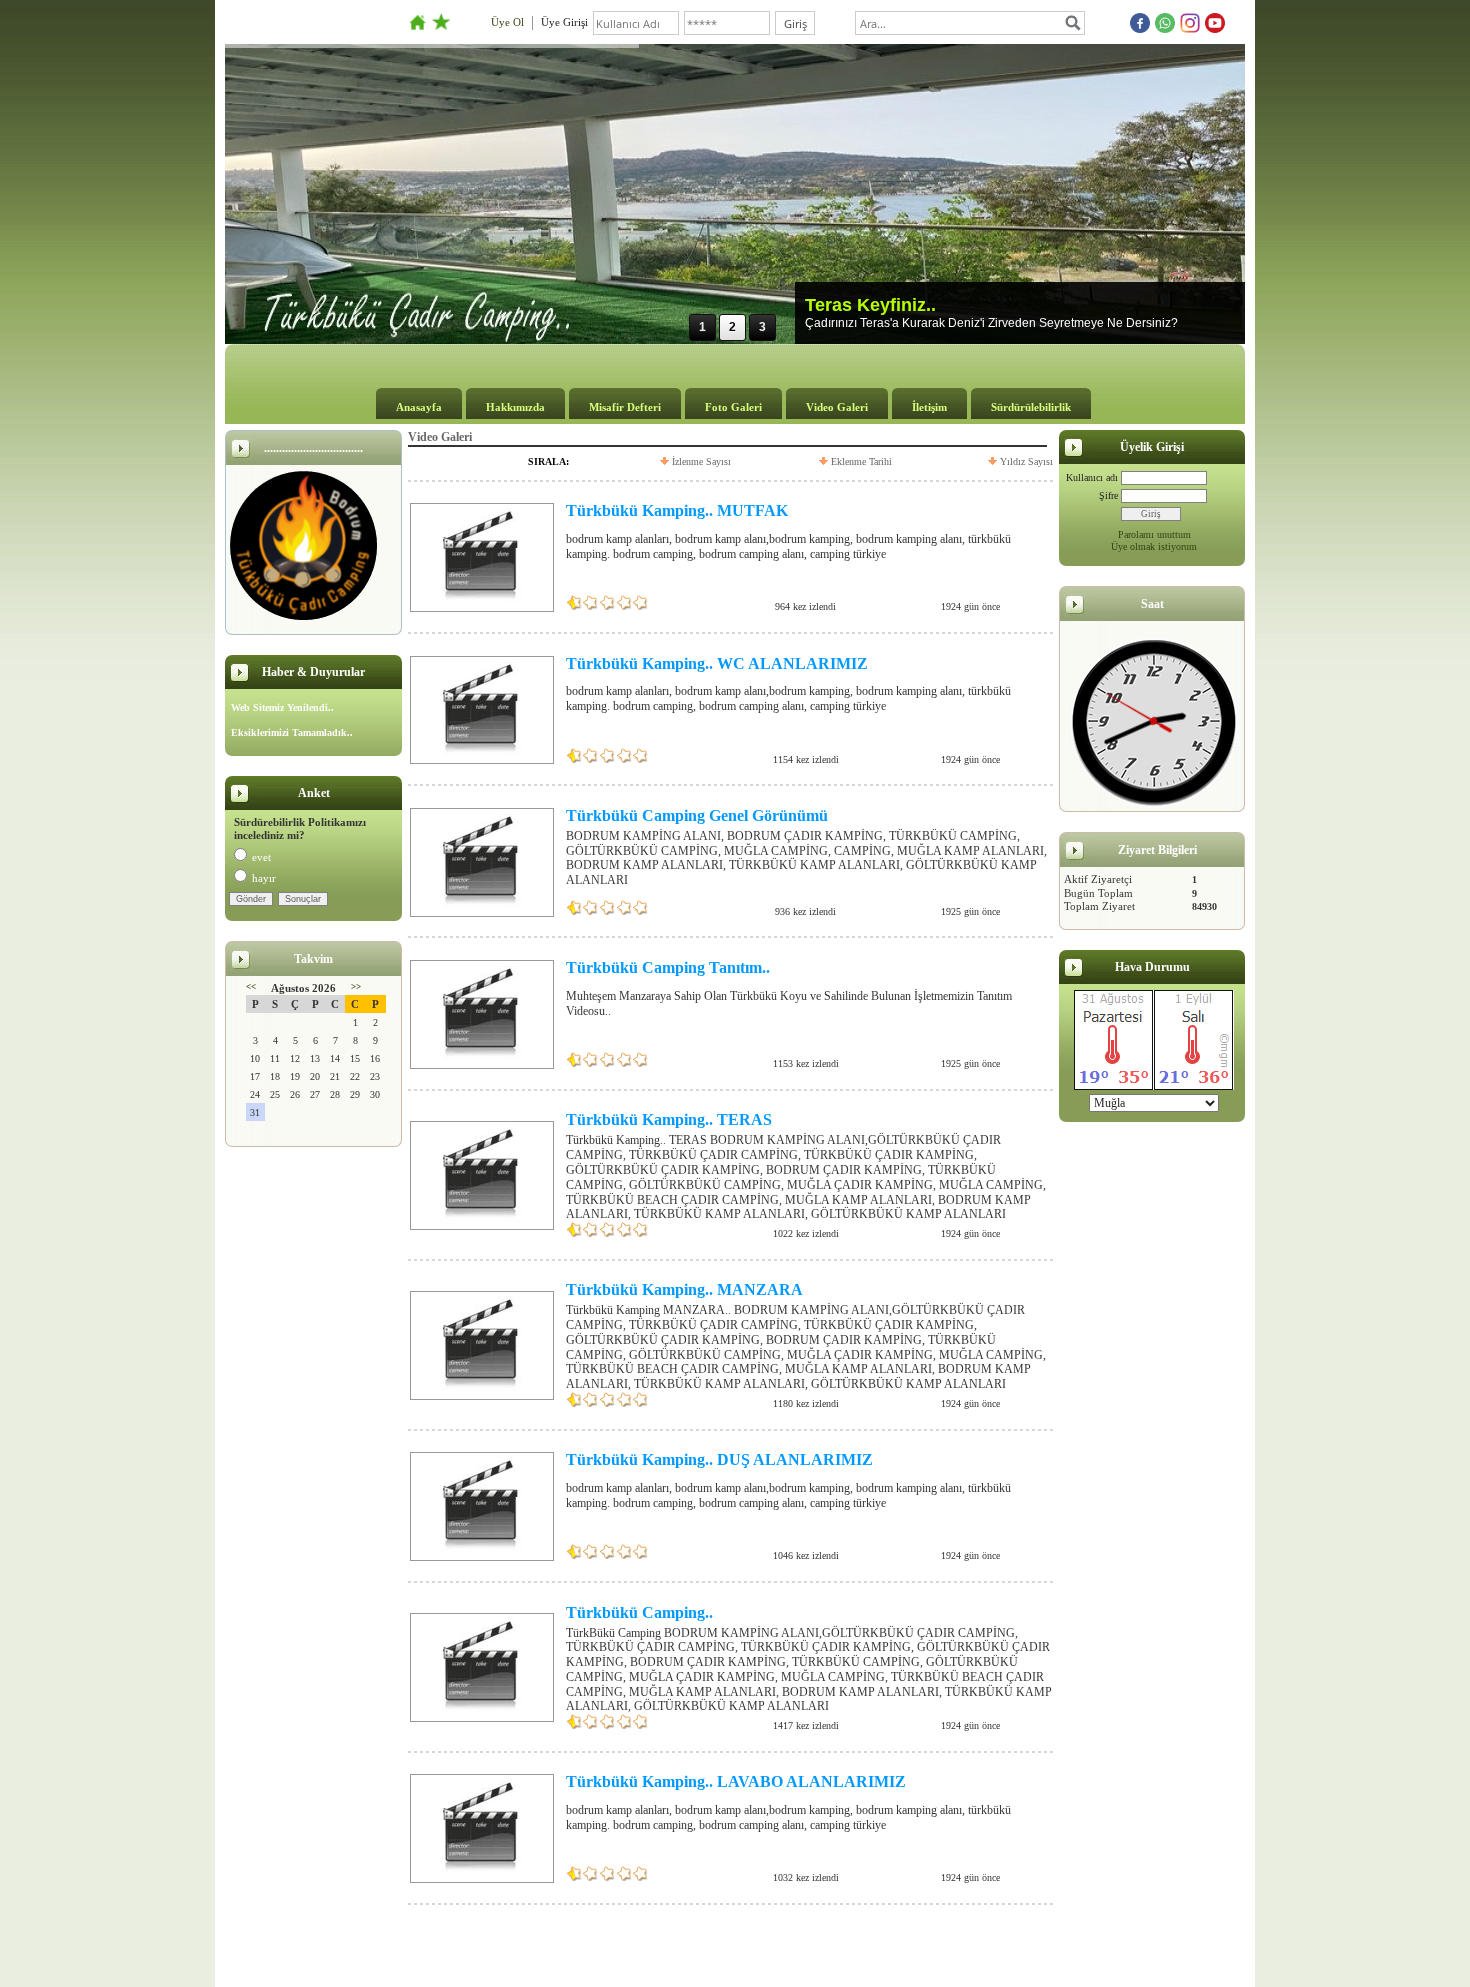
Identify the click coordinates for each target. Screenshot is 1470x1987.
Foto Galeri (733, 407)
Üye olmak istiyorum (1154, 546)
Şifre (1108, 495)
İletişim (929, 407)
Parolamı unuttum (1154, 534)
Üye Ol (507, 22)
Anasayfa (419, 407)
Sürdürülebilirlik (1031, 407)
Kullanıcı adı (1092, 477)
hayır (264, 878)
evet (261, 857)
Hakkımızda (515, 407)
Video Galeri (837, 407)
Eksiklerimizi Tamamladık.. (292, 732)
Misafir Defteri (625, 407)
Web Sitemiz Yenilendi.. (282, 707)
